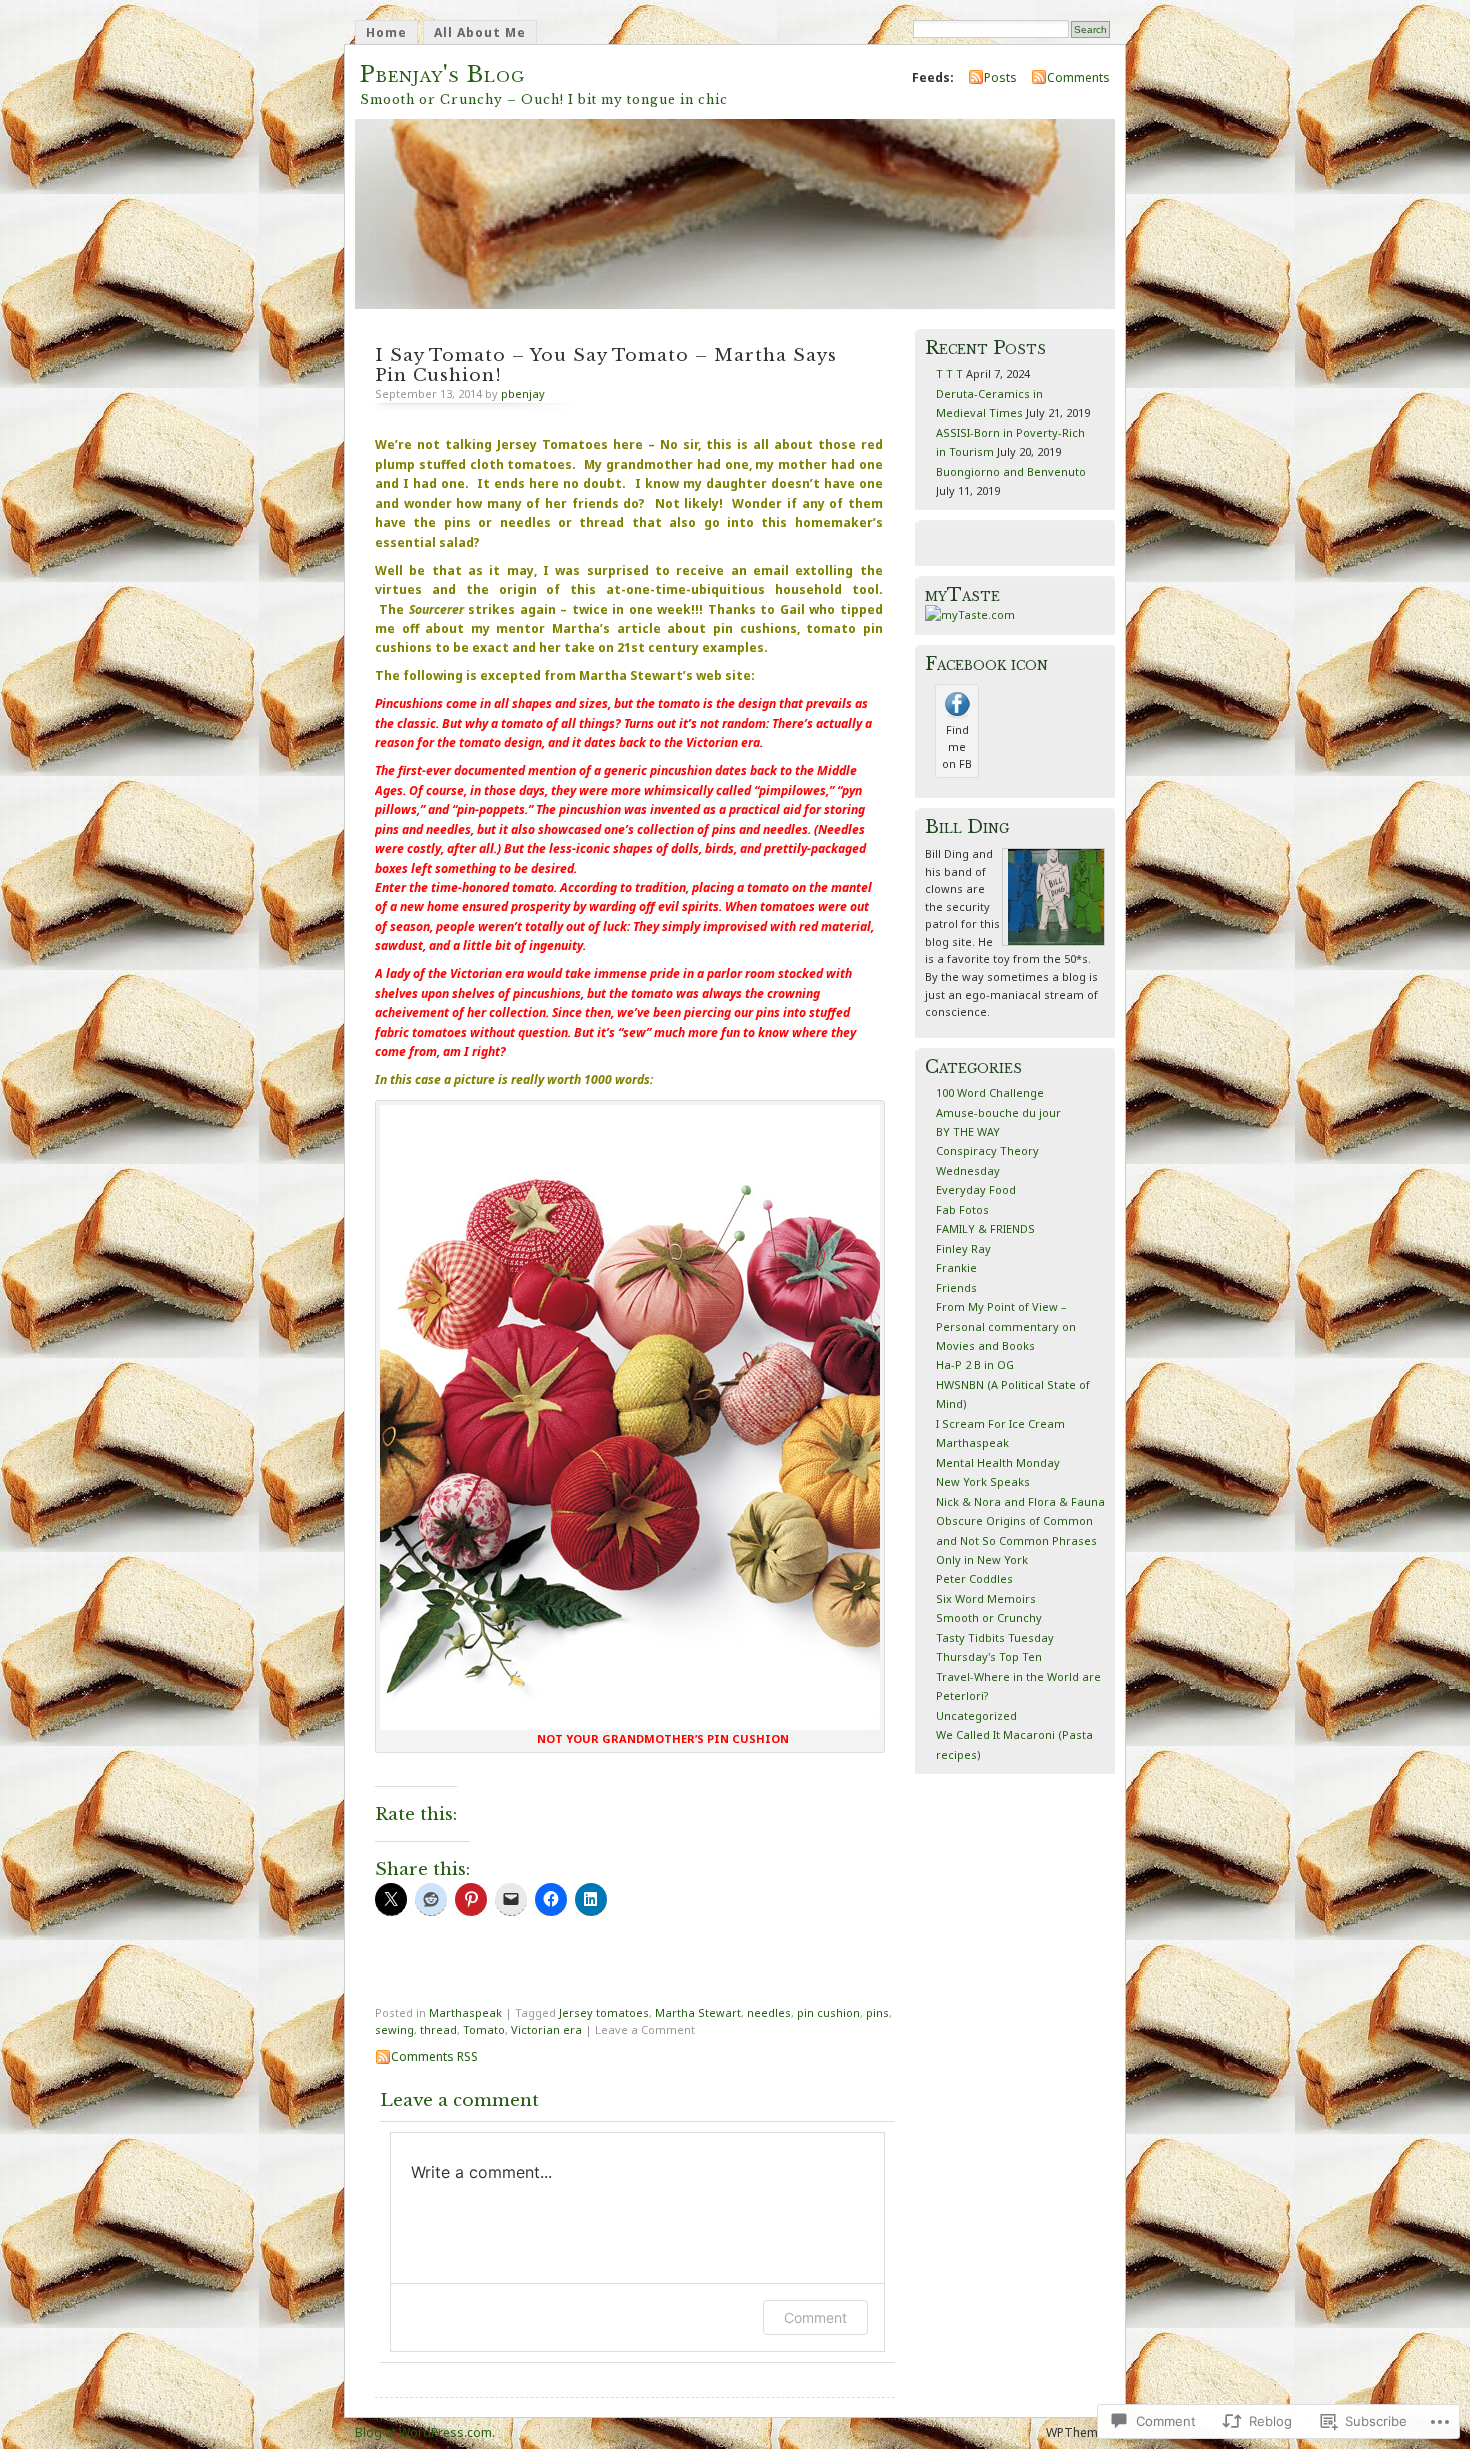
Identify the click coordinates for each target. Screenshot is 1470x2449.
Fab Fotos (962, 1209)
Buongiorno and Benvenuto (1011, 471)
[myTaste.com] (970, 614)
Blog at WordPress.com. (425, 2432)
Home (386, 32)
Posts (1000, 77)
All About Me (480, 32)
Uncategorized (976, 1715)
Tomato (484, 2029)
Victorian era (546, 2029)
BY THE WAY (968, 1131)
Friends (956, 1287)
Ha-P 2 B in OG (975, 1364)
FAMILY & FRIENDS (985, 1228)
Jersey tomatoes (604, 2012)
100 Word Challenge (990, 1092)
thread (438, 2029)
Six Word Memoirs (986, 1598)
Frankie (956, 1267)
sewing (394, 2029)
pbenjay (523, 393)
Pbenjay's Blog (442, 74)
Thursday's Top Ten (989, 1656)
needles (769, 2012)
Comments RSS (434, 2056)
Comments (1078, 77)
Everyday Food (976, 1189)
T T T (949, 373)
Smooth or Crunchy (989, 1617)
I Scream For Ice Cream (1000, 1423)
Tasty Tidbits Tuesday (995, 1637)
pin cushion (828, 2012)
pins (877, 2012)
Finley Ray (963, 1248)
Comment (815, 2317)
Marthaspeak (465, 2012)
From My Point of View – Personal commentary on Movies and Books (1006, 1326)
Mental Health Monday (998, 1462)
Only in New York (982, 1559)
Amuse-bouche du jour (998, 1112)
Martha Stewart (698, 2012)
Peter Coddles (974, 1578)
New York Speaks (983, 1481)
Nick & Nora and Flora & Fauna (1020, 1501)
